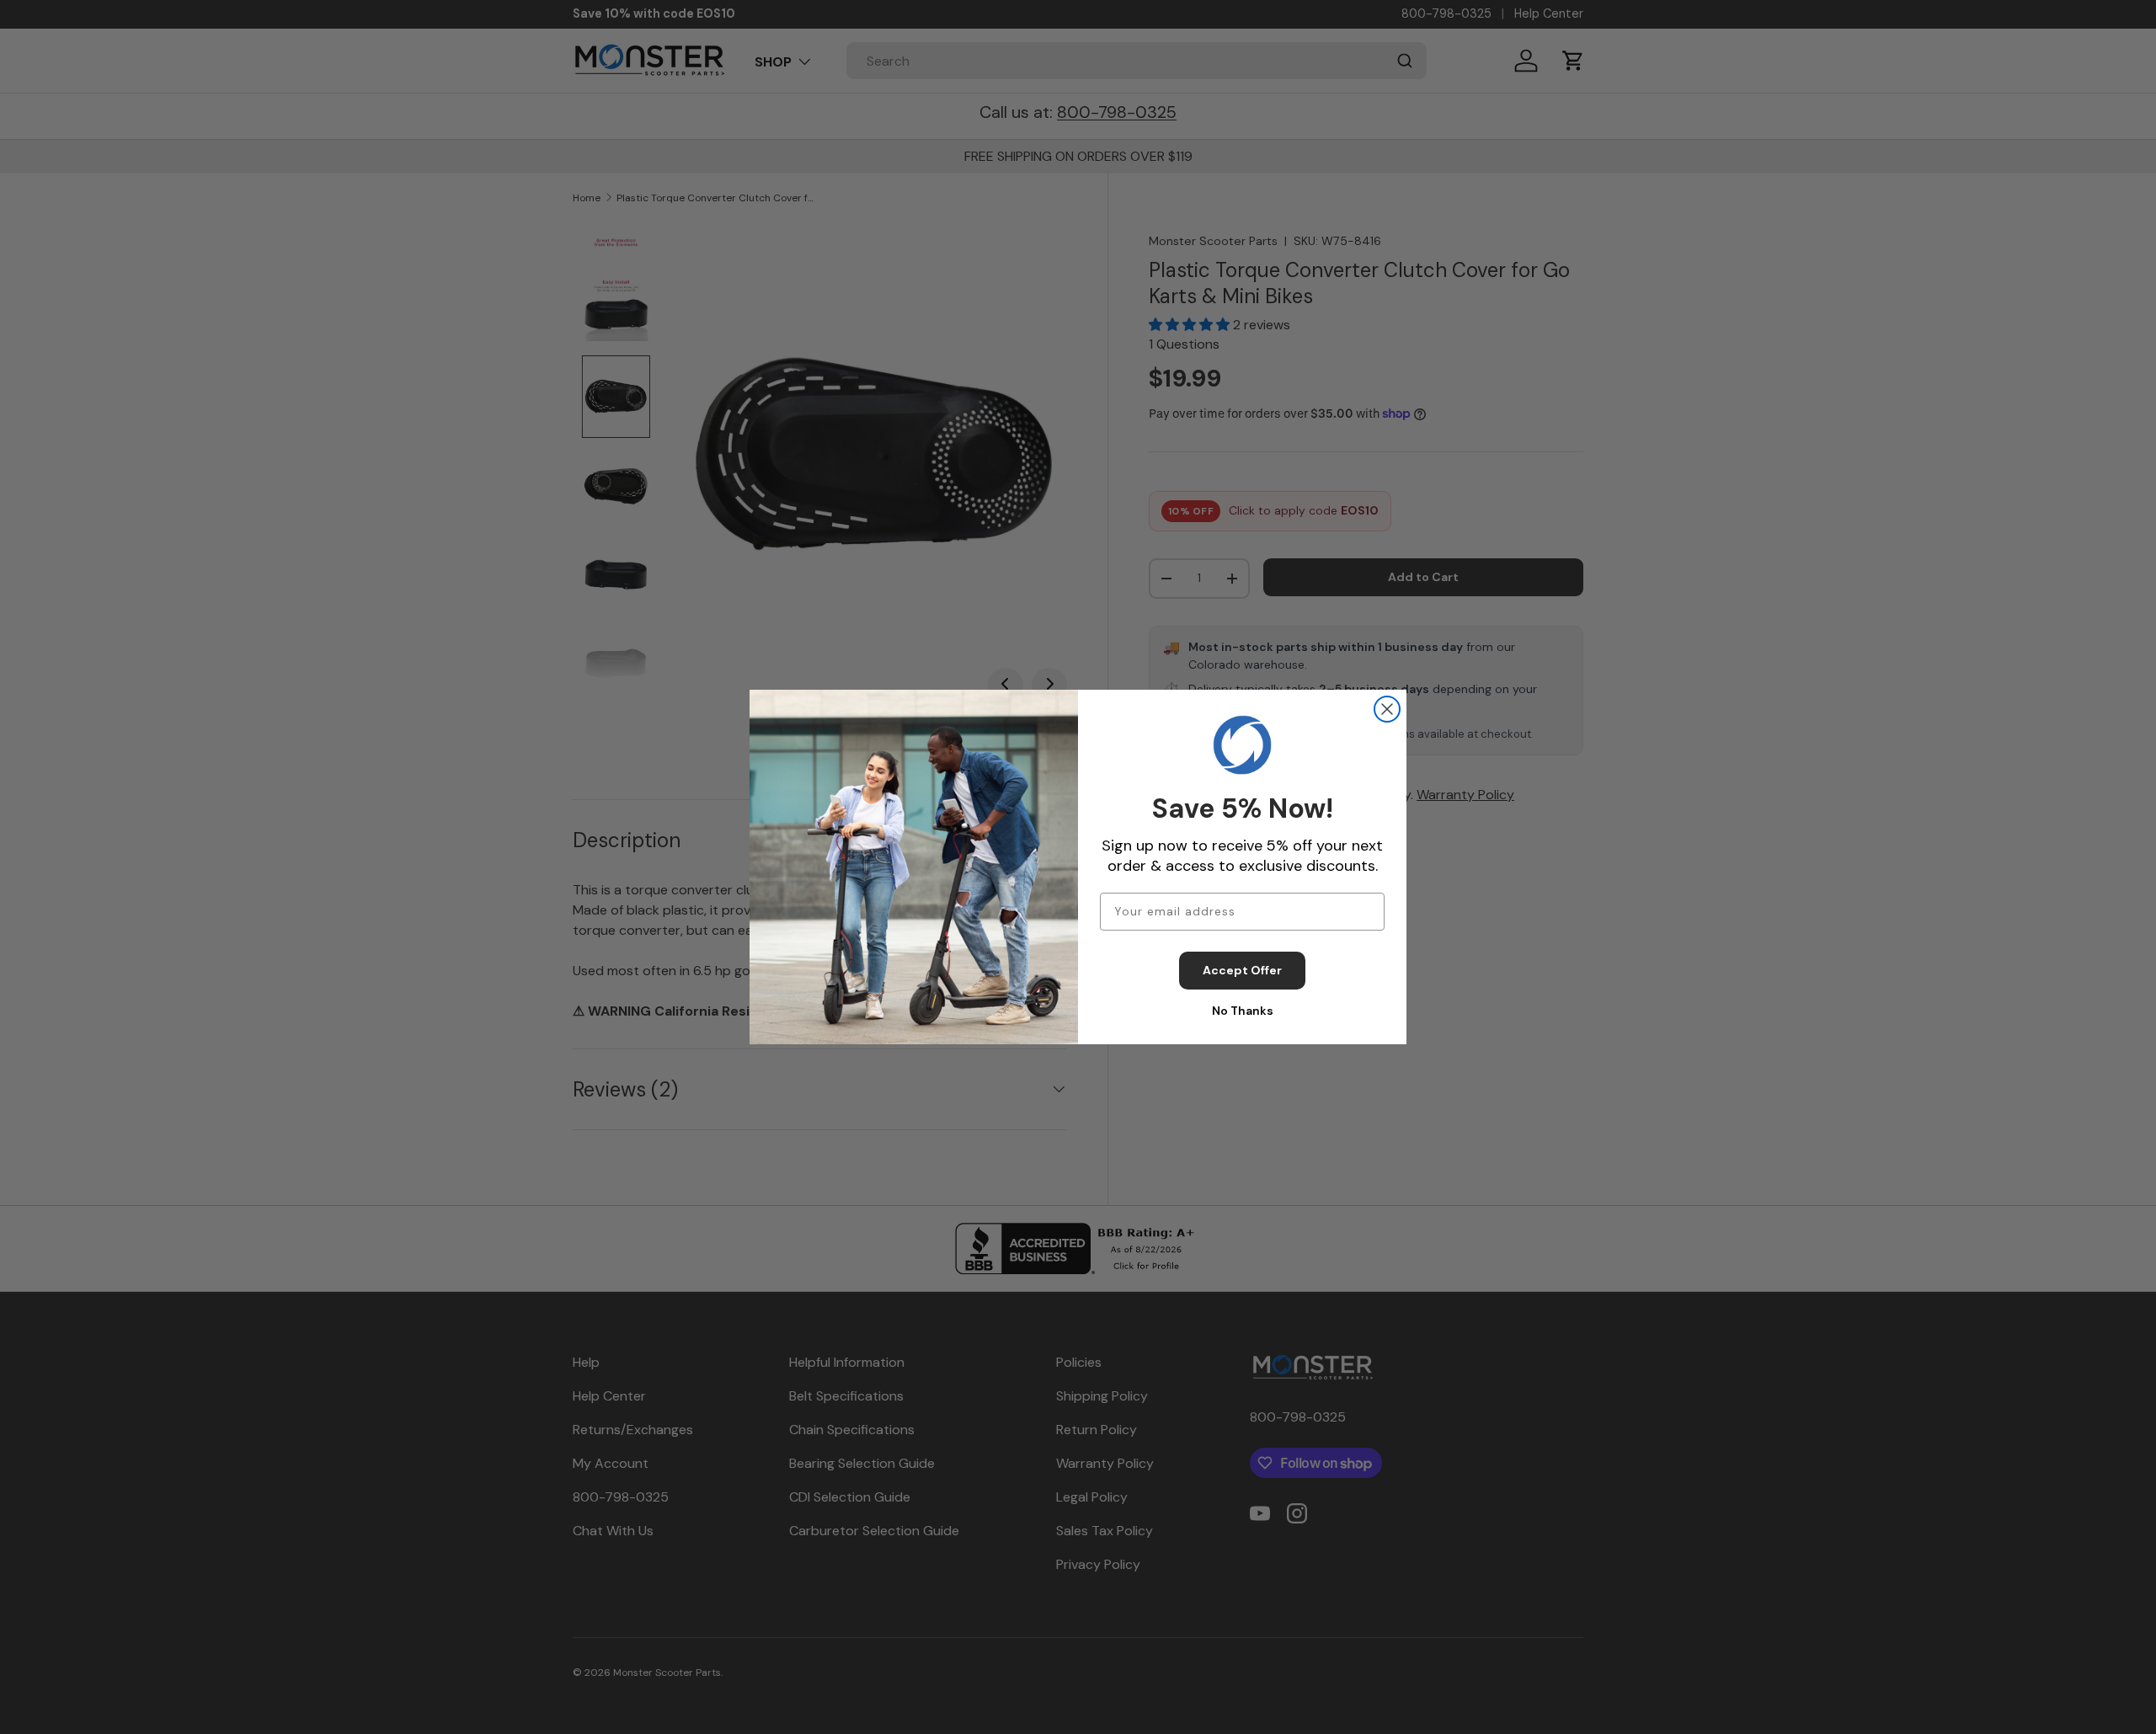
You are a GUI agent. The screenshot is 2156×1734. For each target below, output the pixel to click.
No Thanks (1243, 1011)
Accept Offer (1242, 970)
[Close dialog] (1387, 709)
